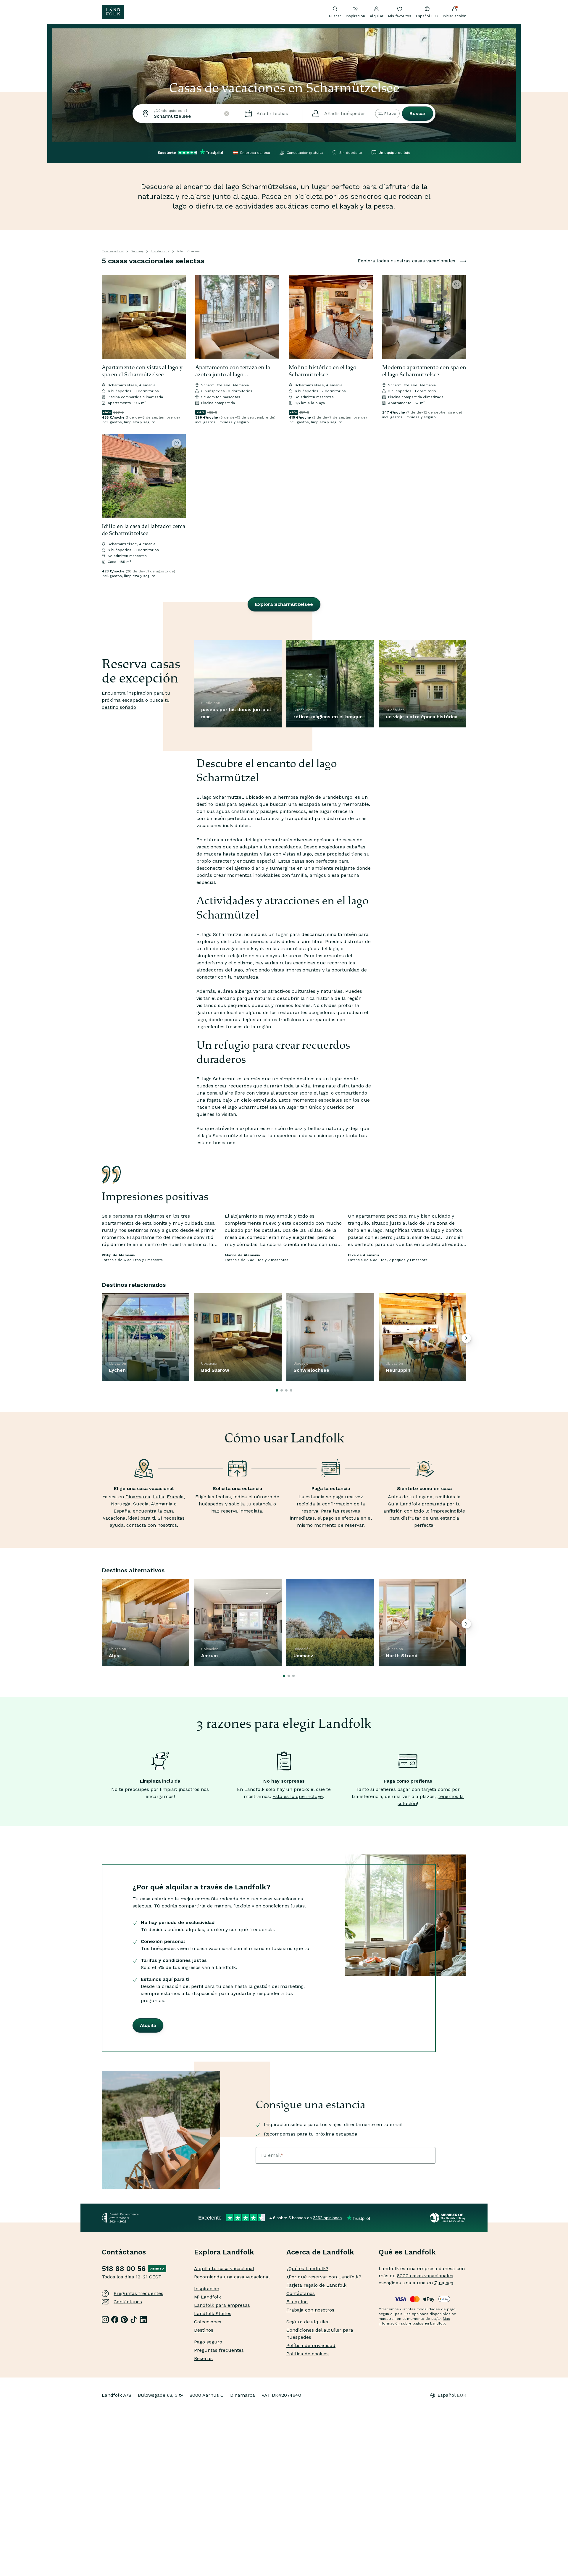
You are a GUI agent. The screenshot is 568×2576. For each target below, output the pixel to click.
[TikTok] (134, 2320)
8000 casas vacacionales (425, 2276)
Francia (175, 1497)
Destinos (204, 2330)
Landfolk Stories (213, 2313)
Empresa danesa (255, 153)
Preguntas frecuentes (138, 2293)
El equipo (297, 2302)
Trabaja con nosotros (310, 2310)
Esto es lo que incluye (298, 1796)
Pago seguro (208, 2342)
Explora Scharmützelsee (284, 604)
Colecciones (208, 2322)
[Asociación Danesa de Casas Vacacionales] (448, 2218)
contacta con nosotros (152, 1525)
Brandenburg (160, 251)
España (122, 1511)
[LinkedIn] (143, 2320)
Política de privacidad (311, 2345)
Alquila (148, 2025)
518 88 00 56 (124, 2269)
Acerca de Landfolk (320, 2252)
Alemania (162, 1504)
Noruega (121, 1504)
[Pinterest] (124, 2320)
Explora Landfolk (224, 2252)
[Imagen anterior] (109, 317)
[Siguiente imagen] (179, 317)
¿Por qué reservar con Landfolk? (324, 2277)
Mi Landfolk (208, 2297)
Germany (137, 251)
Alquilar (377, 16)
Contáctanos (128, 2302)
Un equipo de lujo (394, 153)
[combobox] (184, 114)
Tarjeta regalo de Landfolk (316, 2285)
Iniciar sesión (455, 16)
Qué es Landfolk (407, 2252)
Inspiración (355, 16)
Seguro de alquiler (308, 2322)
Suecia (141, 1504)
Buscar (418, 113)
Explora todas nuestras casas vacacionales (406, 261)
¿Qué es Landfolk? (307, 2268)
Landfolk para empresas (222, 2305)
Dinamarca (138, 1497)
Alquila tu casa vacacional (224, 2268)
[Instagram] (105, 2320)
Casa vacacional (113, 251)
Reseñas (203, 2358)
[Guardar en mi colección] (176, 285)
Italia (159, 1497)
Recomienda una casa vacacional (232, 2277)
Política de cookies (308, 2354)
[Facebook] (115, 2320)
